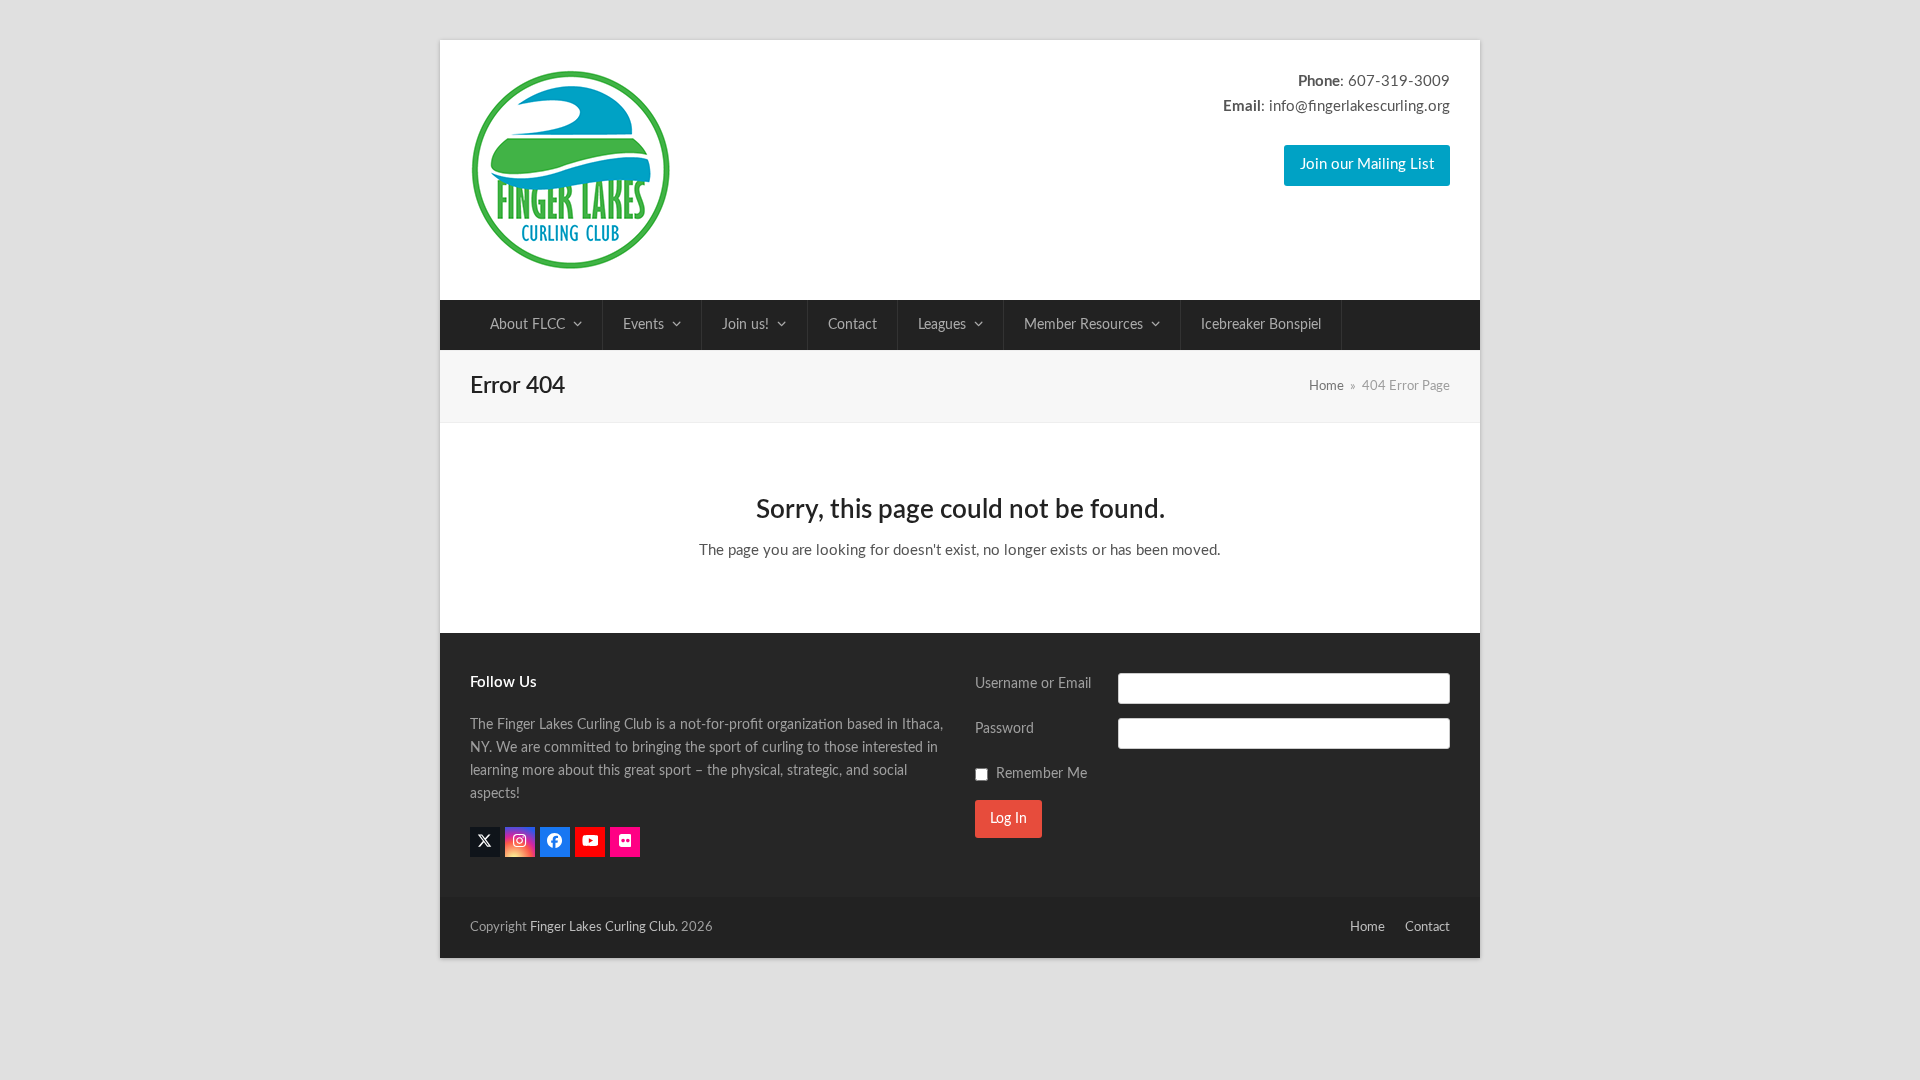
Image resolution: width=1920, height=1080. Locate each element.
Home (1367, 927)
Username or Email (1033, 684)
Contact (1427, 927)
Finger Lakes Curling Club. (604, 927)
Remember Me (1041, 774)
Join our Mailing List (1367, 164)
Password (1004, 729)
